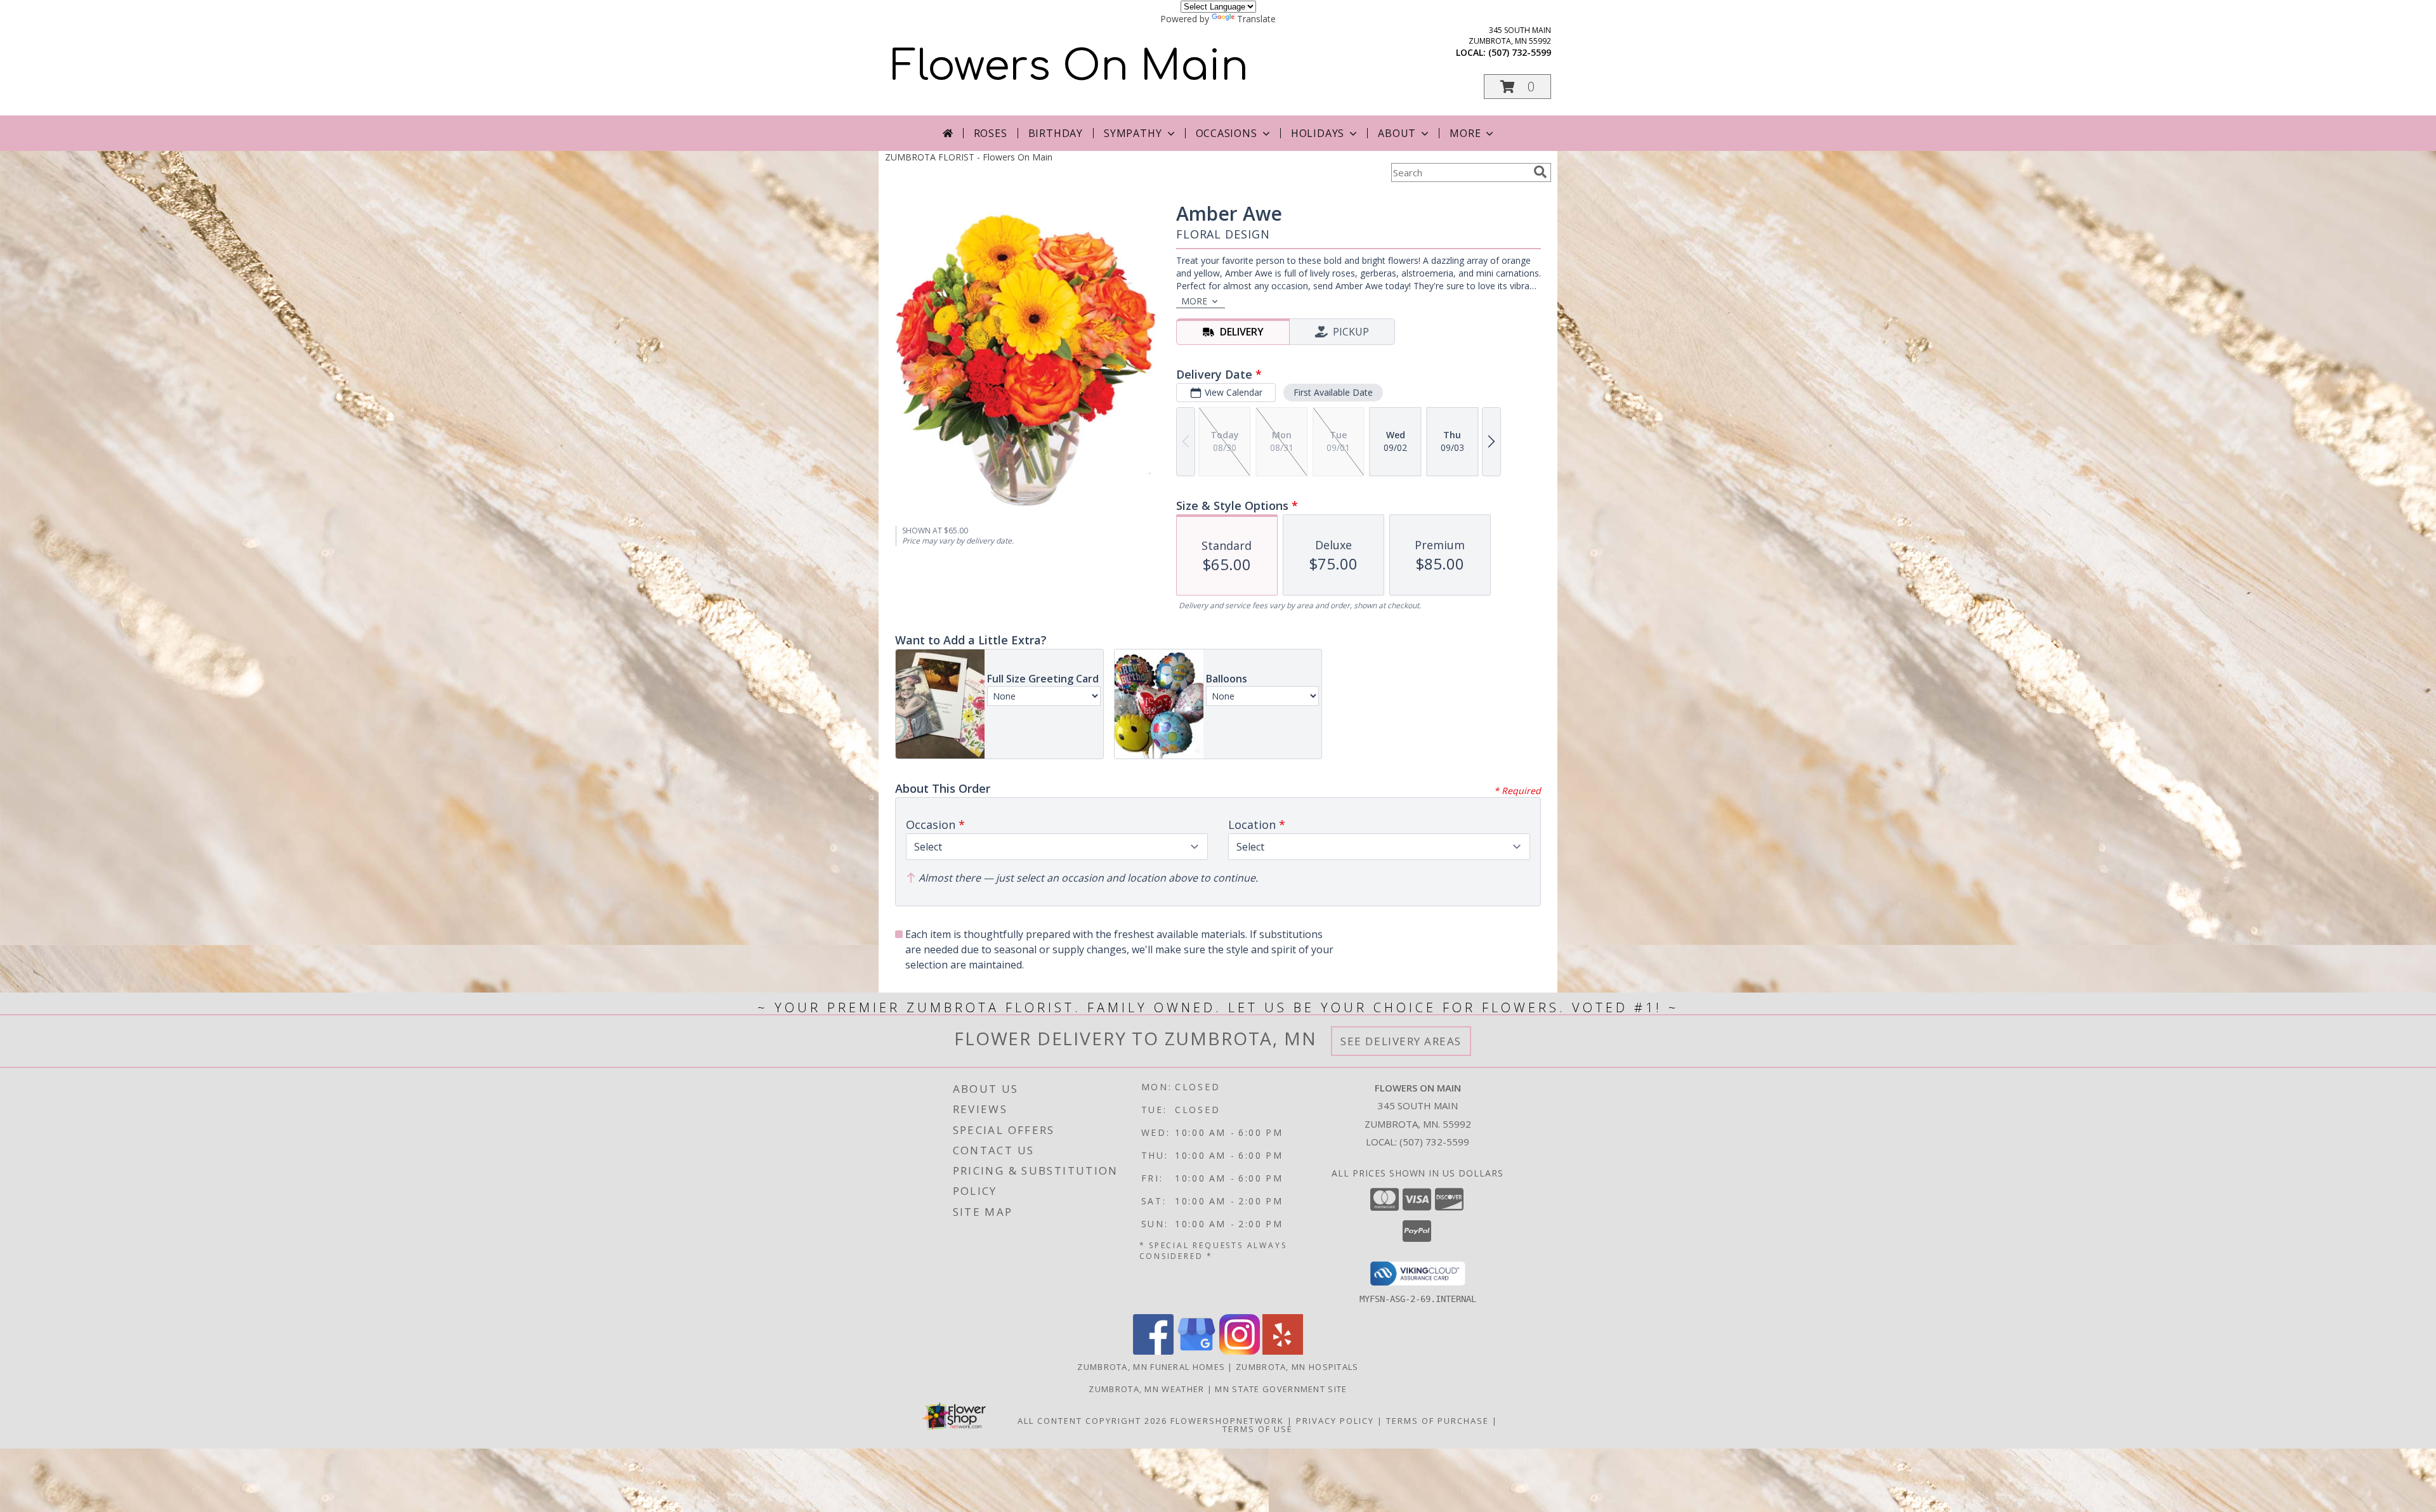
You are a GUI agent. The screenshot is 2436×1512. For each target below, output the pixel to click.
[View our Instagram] (1240, 1351)
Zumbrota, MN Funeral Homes (1151, 1367)
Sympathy (1133, 133)
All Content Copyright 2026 (1092, 1421)
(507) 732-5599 (1520, 52)
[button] (1517, 87)
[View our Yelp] (1283, 1351)
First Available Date (1333, 392)
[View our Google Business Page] (1196, 1351)
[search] (1540, 172)
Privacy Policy (1335, 1421)
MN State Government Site (1281, 1389)
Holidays (1318, 133)
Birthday (1056, 133)
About (1397, 133)
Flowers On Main (1070, 67)
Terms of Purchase (1437, 1421)
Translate (1256, 19)
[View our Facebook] (1153, 1351)
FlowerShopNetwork (1227, 1421)
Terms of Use (1258, 1429)
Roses (991, 133)
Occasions (1227, 133)
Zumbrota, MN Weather (1146, 1389)
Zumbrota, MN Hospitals (1297, 1367)
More (1465, 133)
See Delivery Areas (1401, 1041)
